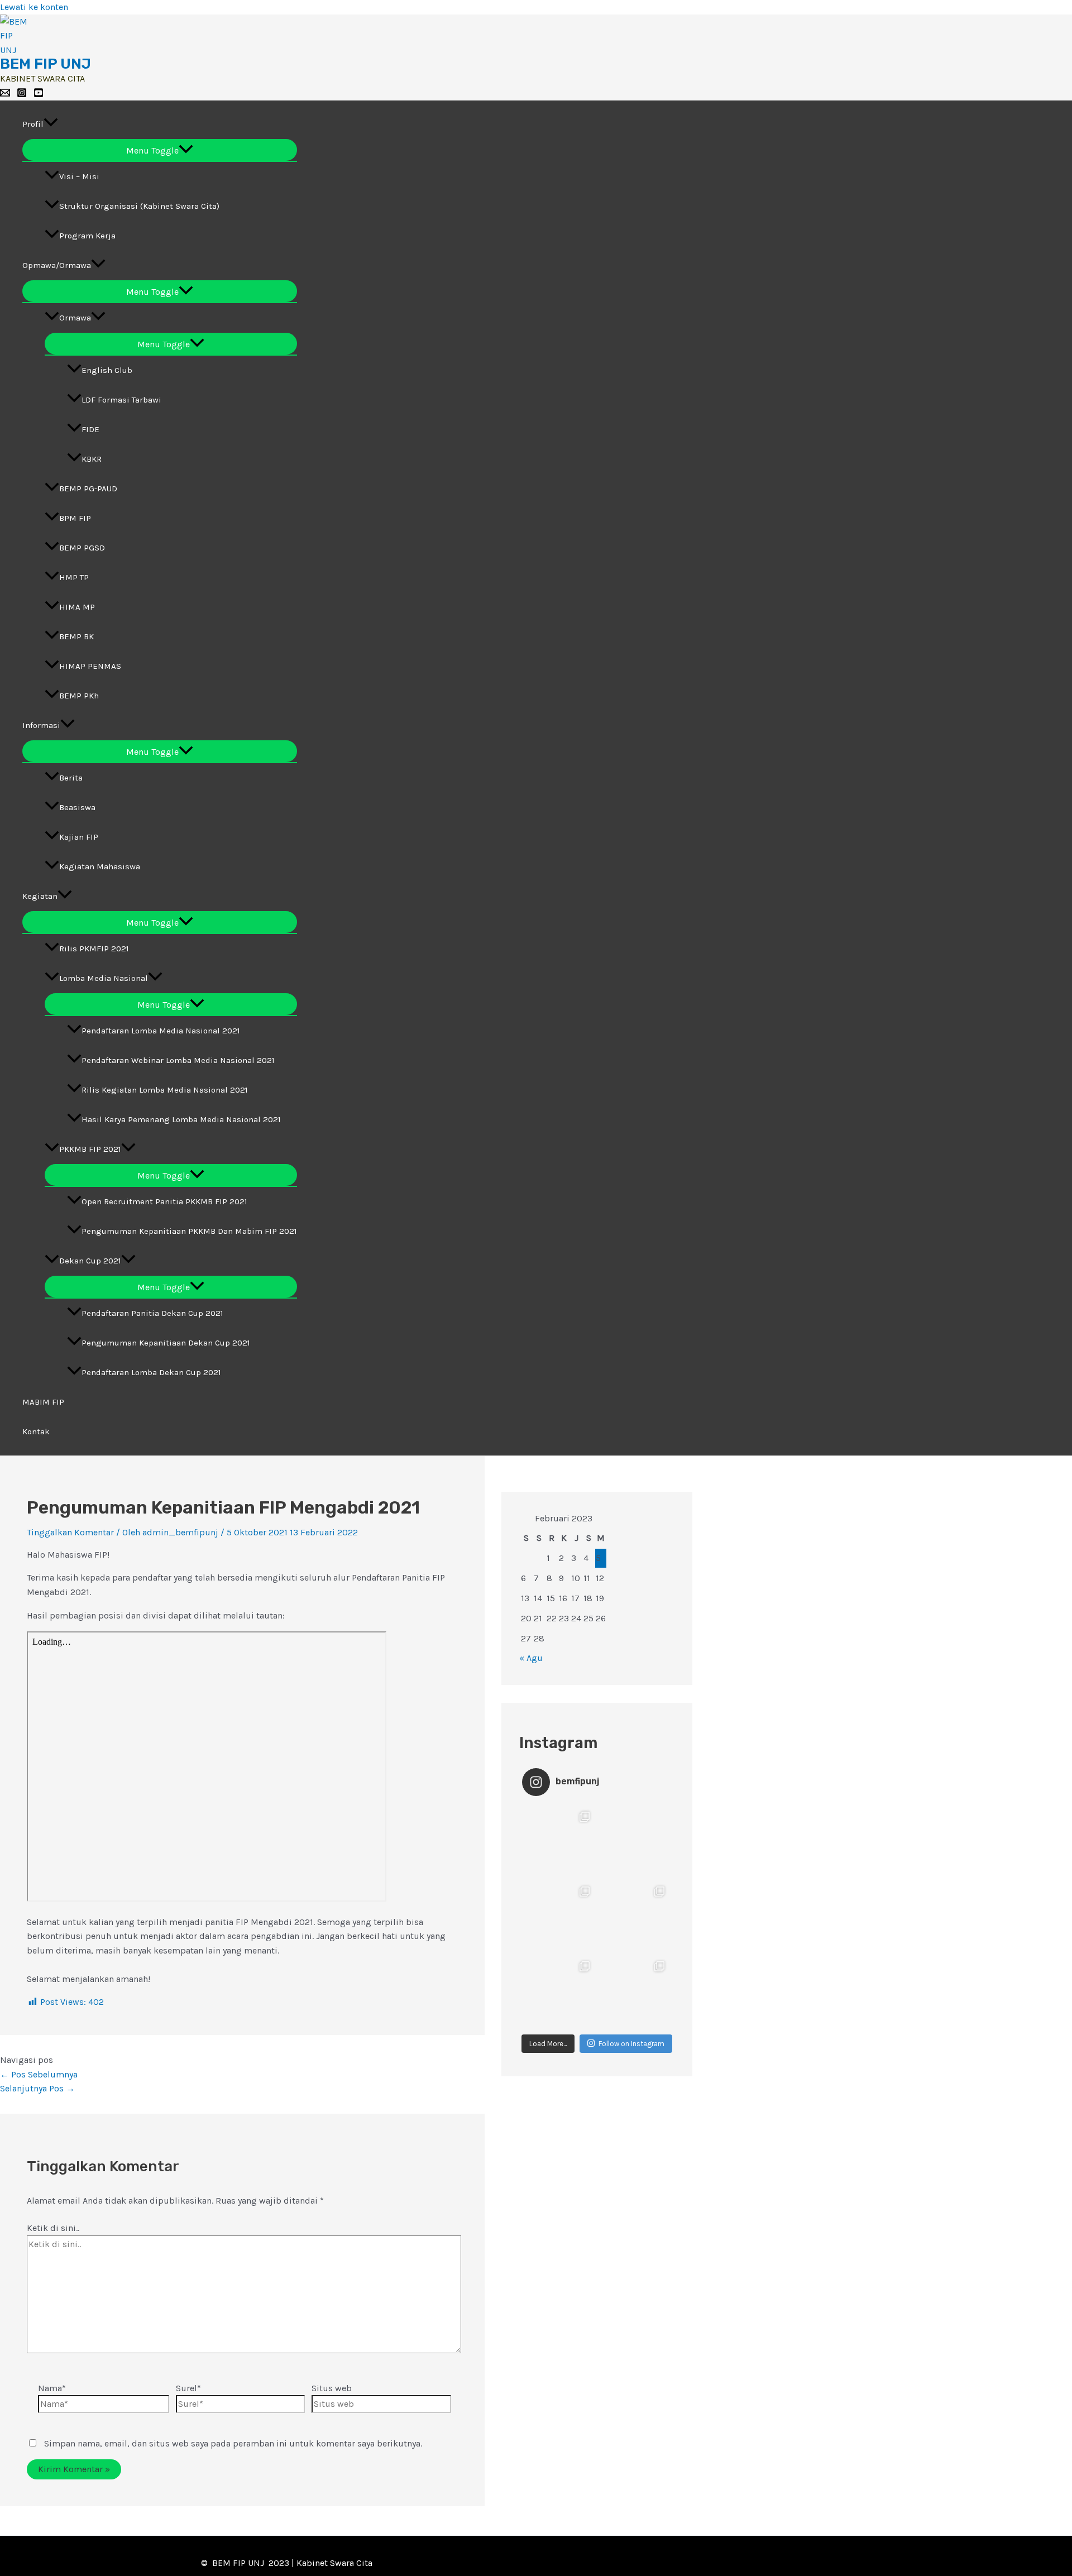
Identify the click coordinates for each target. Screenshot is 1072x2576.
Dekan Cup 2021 (90, 1261)
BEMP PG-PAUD (88, 489)
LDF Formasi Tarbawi (121, 400)
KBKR (92, 459)
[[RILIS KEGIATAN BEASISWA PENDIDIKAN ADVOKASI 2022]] (559, 1842)
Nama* (52, 2388)
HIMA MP (77, 607)
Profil (33, 124)
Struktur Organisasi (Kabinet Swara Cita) (139, 206)
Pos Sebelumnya (39, 2074)
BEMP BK (76, 636)
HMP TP (74, 577)
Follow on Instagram (631, 2044)
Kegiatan (40, 896)
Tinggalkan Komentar (70, 1532)
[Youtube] (39, 95)
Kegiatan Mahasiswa (100, 866)
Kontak (36, 1431)
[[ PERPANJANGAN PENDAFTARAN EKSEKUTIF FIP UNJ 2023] (559, 1991)
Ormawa (75, 318)
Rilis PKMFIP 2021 (94, 949)
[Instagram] (22, 95)
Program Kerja (87, 236)
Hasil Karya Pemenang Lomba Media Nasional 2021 (181, 1119)
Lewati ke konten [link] (34, 7)
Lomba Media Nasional (104, 978)
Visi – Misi (79, 176)
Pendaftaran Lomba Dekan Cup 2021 (151, 1372)
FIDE (90, 429)
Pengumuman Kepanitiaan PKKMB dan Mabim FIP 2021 (189, 1231)
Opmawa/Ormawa (57, 265)
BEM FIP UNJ (46, 64)
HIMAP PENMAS (90, 666)
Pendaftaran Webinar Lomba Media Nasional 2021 (178, 1060)
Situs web (332, 2388)
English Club (107, 370)
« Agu (531, 1658)
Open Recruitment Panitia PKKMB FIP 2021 (164, 1201)
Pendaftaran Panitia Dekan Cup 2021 (152, 1313)
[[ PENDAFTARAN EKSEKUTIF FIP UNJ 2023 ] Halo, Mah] (634, 1991)
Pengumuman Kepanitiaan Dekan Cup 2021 (166, 1343)
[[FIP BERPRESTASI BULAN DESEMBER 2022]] (634, 1917)
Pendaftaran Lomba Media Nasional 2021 (161, 1031)
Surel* (188, 2388)
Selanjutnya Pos (37, 2088)
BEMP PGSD (82, 548)
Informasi (41, 725)
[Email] (5, 95)
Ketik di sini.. (53, 2228)
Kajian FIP (79, 837)
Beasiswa (77, 807)
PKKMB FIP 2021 (90, 1149)
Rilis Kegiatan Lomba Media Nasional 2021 (165, 1090)
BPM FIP (75, 518)
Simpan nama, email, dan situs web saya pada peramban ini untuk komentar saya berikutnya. (233, 2443)
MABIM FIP (43, 1402)
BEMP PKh (79, 696)
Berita (71, 778)
